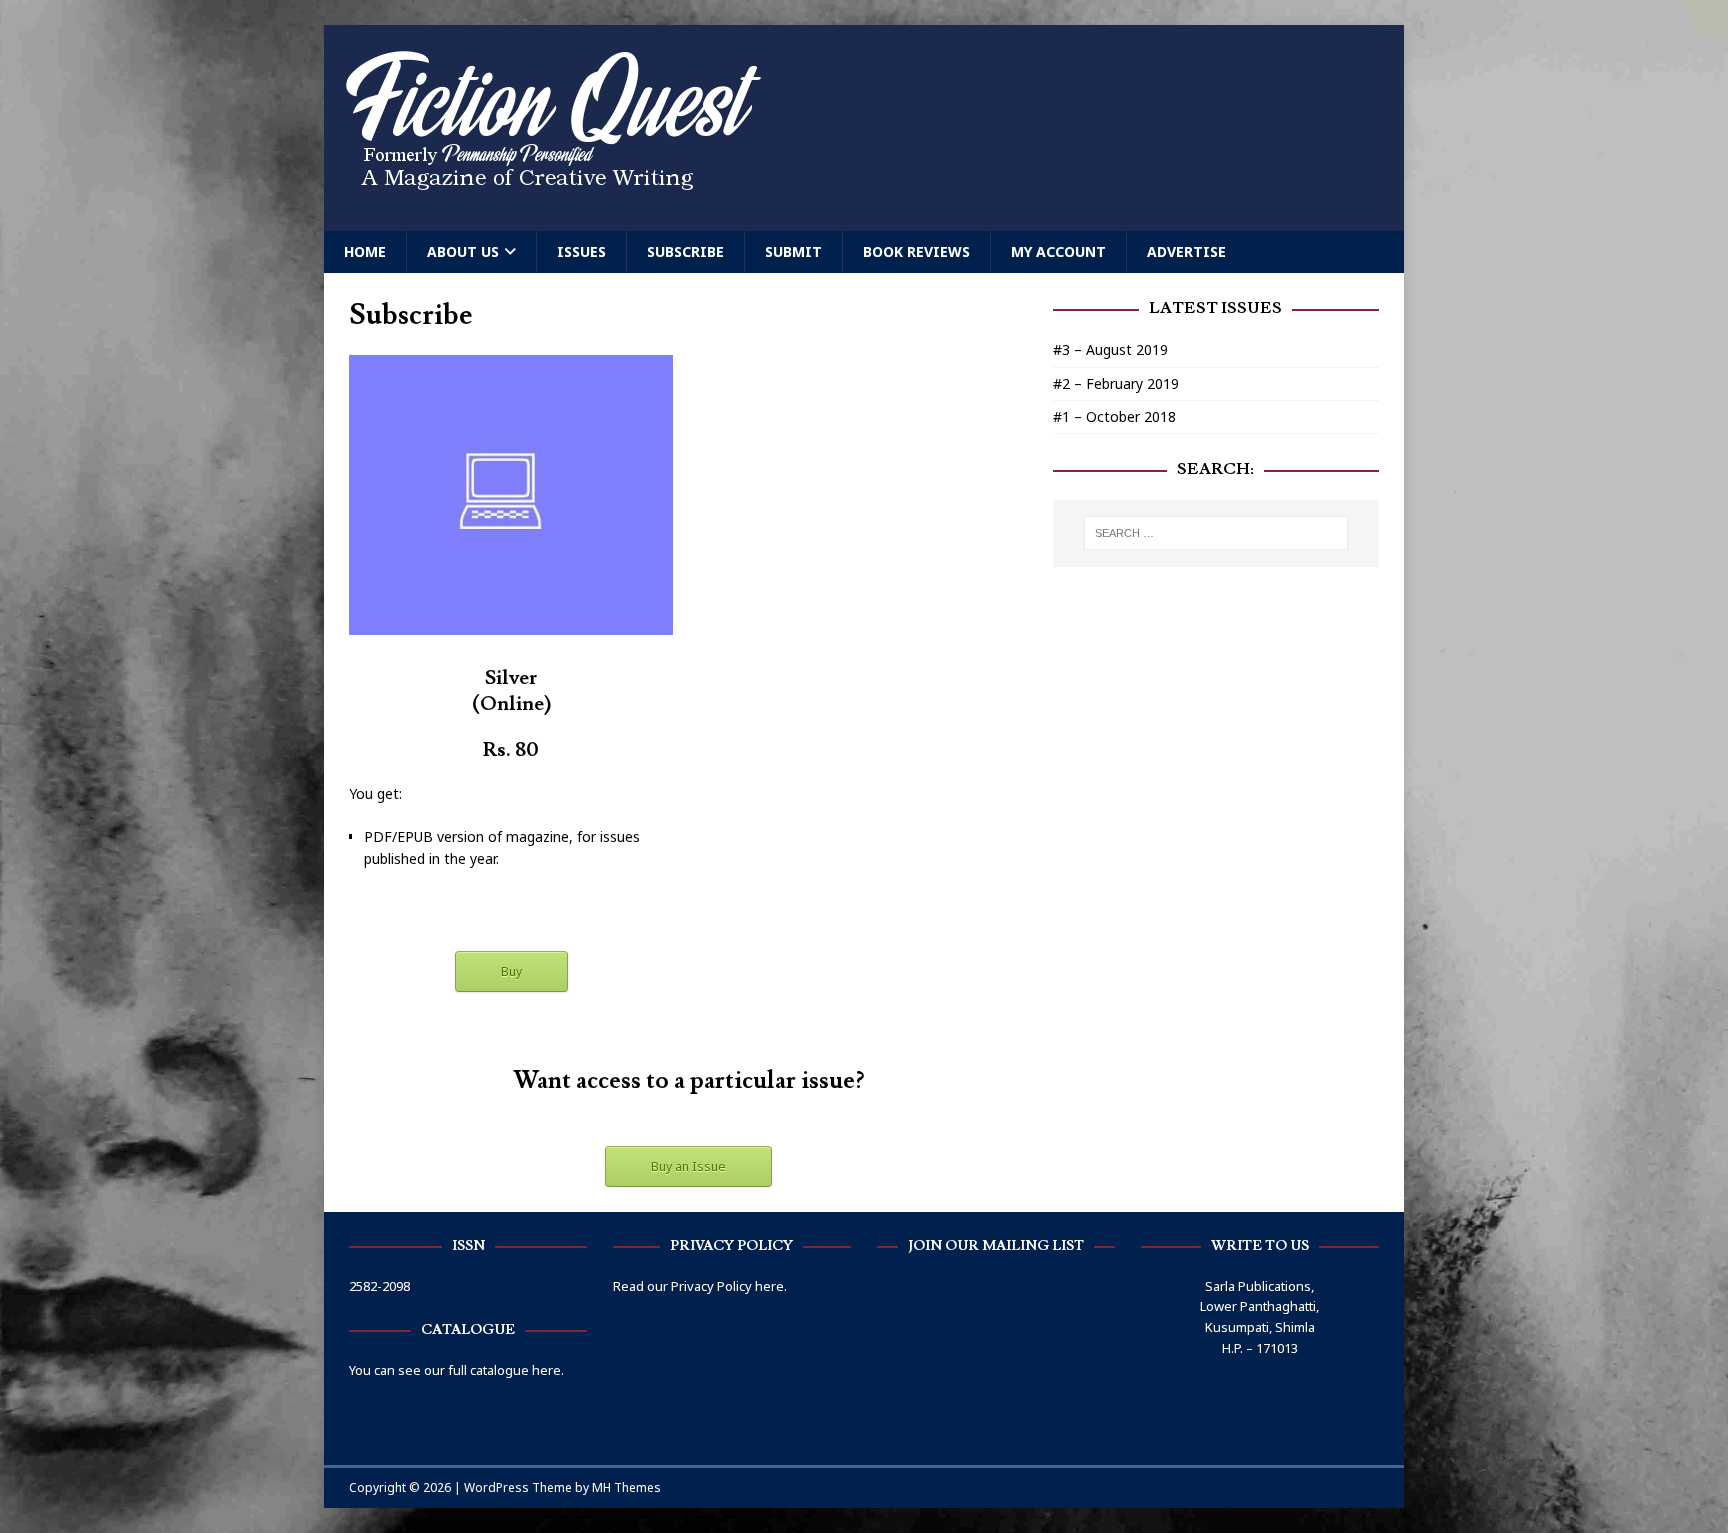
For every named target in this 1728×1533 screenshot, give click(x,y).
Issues (581, 251)
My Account (1058, 251)
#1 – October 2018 (1114, 416)
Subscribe (685, 251)
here (769, 1286)
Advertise (1186, 251)
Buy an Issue (688, 1166)
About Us (463, 251)
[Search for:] (1216, 533)
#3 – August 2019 (1110, 349)
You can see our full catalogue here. (456, 1370)
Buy (511, 971)
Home (365, 251)
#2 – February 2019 (1116, 383)
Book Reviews (916, 251)
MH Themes (626, 1487)
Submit (793, 251)
